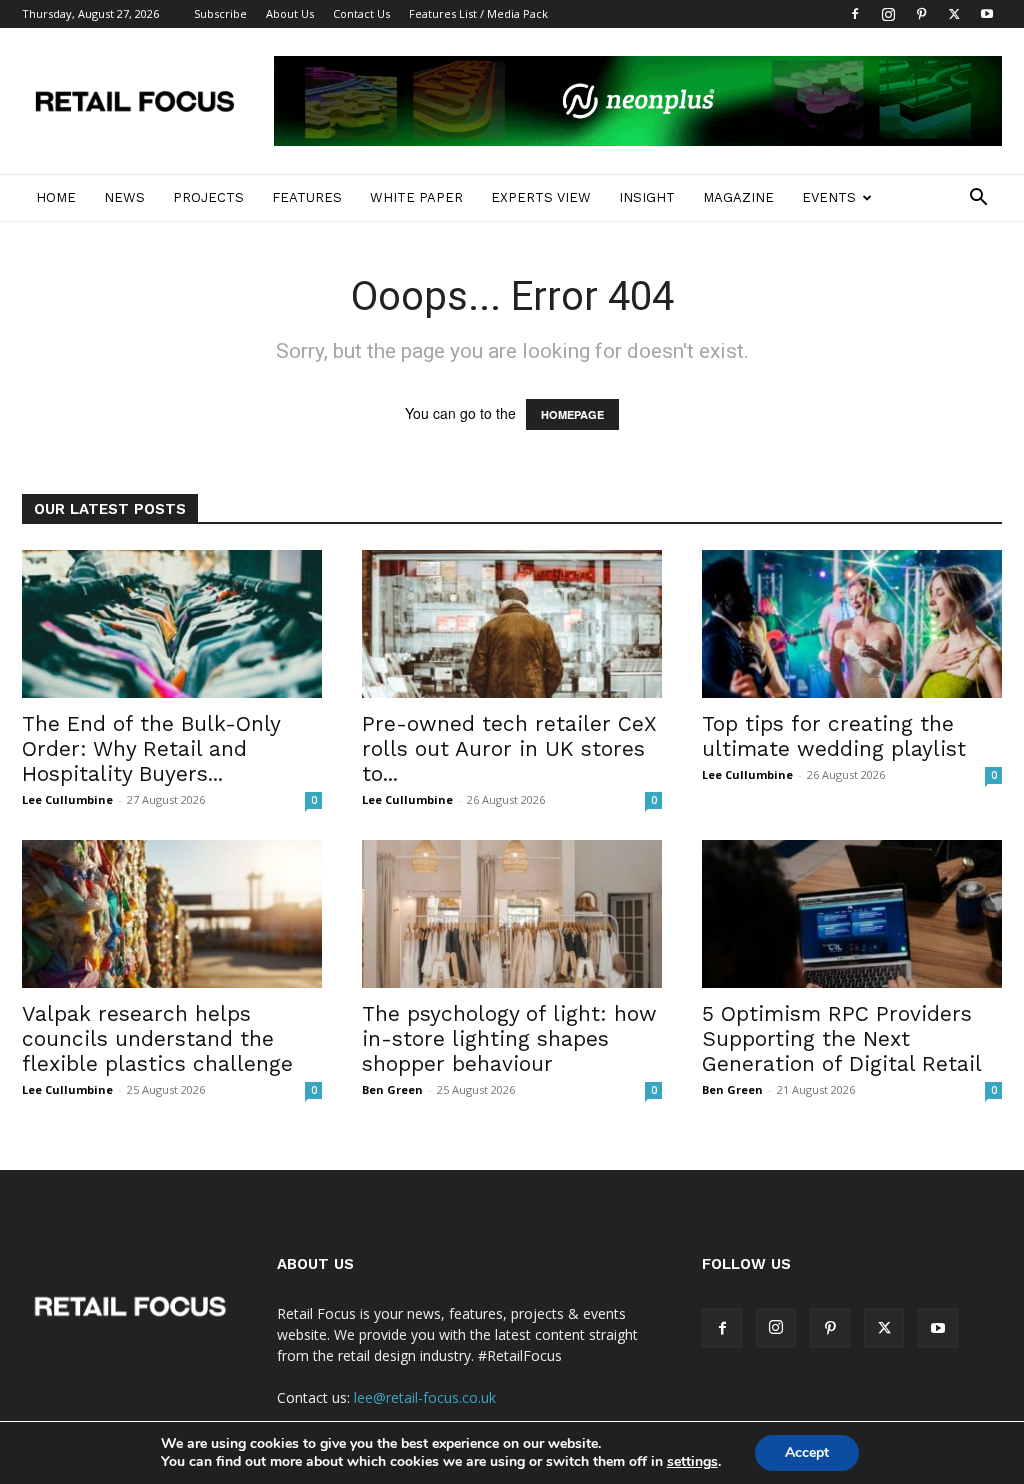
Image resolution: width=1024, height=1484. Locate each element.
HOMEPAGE (572, 414)
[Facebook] (855, 14)
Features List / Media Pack (478, 13)
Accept (807, 1452)
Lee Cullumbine (67, 799)
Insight (647, 197)
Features (307, 197)
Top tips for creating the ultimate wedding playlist (834, 736)
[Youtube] (987, 14)
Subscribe (220, 13)
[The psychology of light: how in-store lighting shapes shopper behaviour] (512, 914)
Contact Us (361, 13)
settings (692, 1462)
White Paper (416, 197)
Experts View (541, 197)
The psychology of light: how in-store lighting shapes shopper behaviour (509, 1038)
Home (56, 197)
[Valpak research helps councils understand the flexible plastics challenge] (172, 914)
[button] (978, 199)
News (124, 197)
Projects (208, 197)
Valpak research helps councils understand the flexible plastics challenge (157, 1038)
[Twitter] (954, 14)
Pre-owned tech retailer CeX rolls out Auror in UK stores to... (509, 748)
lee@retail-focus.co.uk (425, 1397)
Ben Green (392, 1089)
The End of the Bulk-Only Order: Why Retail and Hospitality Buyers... (151, 748)
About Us (290, 13)
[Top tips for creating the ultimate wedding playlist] (852, 624)
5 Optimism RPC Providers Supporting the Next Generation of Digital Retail (842, 1038)
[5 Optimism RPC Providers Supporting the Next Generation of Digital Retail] (852, 914)
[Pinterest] (921, 14)
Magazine (738, 197)
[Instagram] (888, 14)
